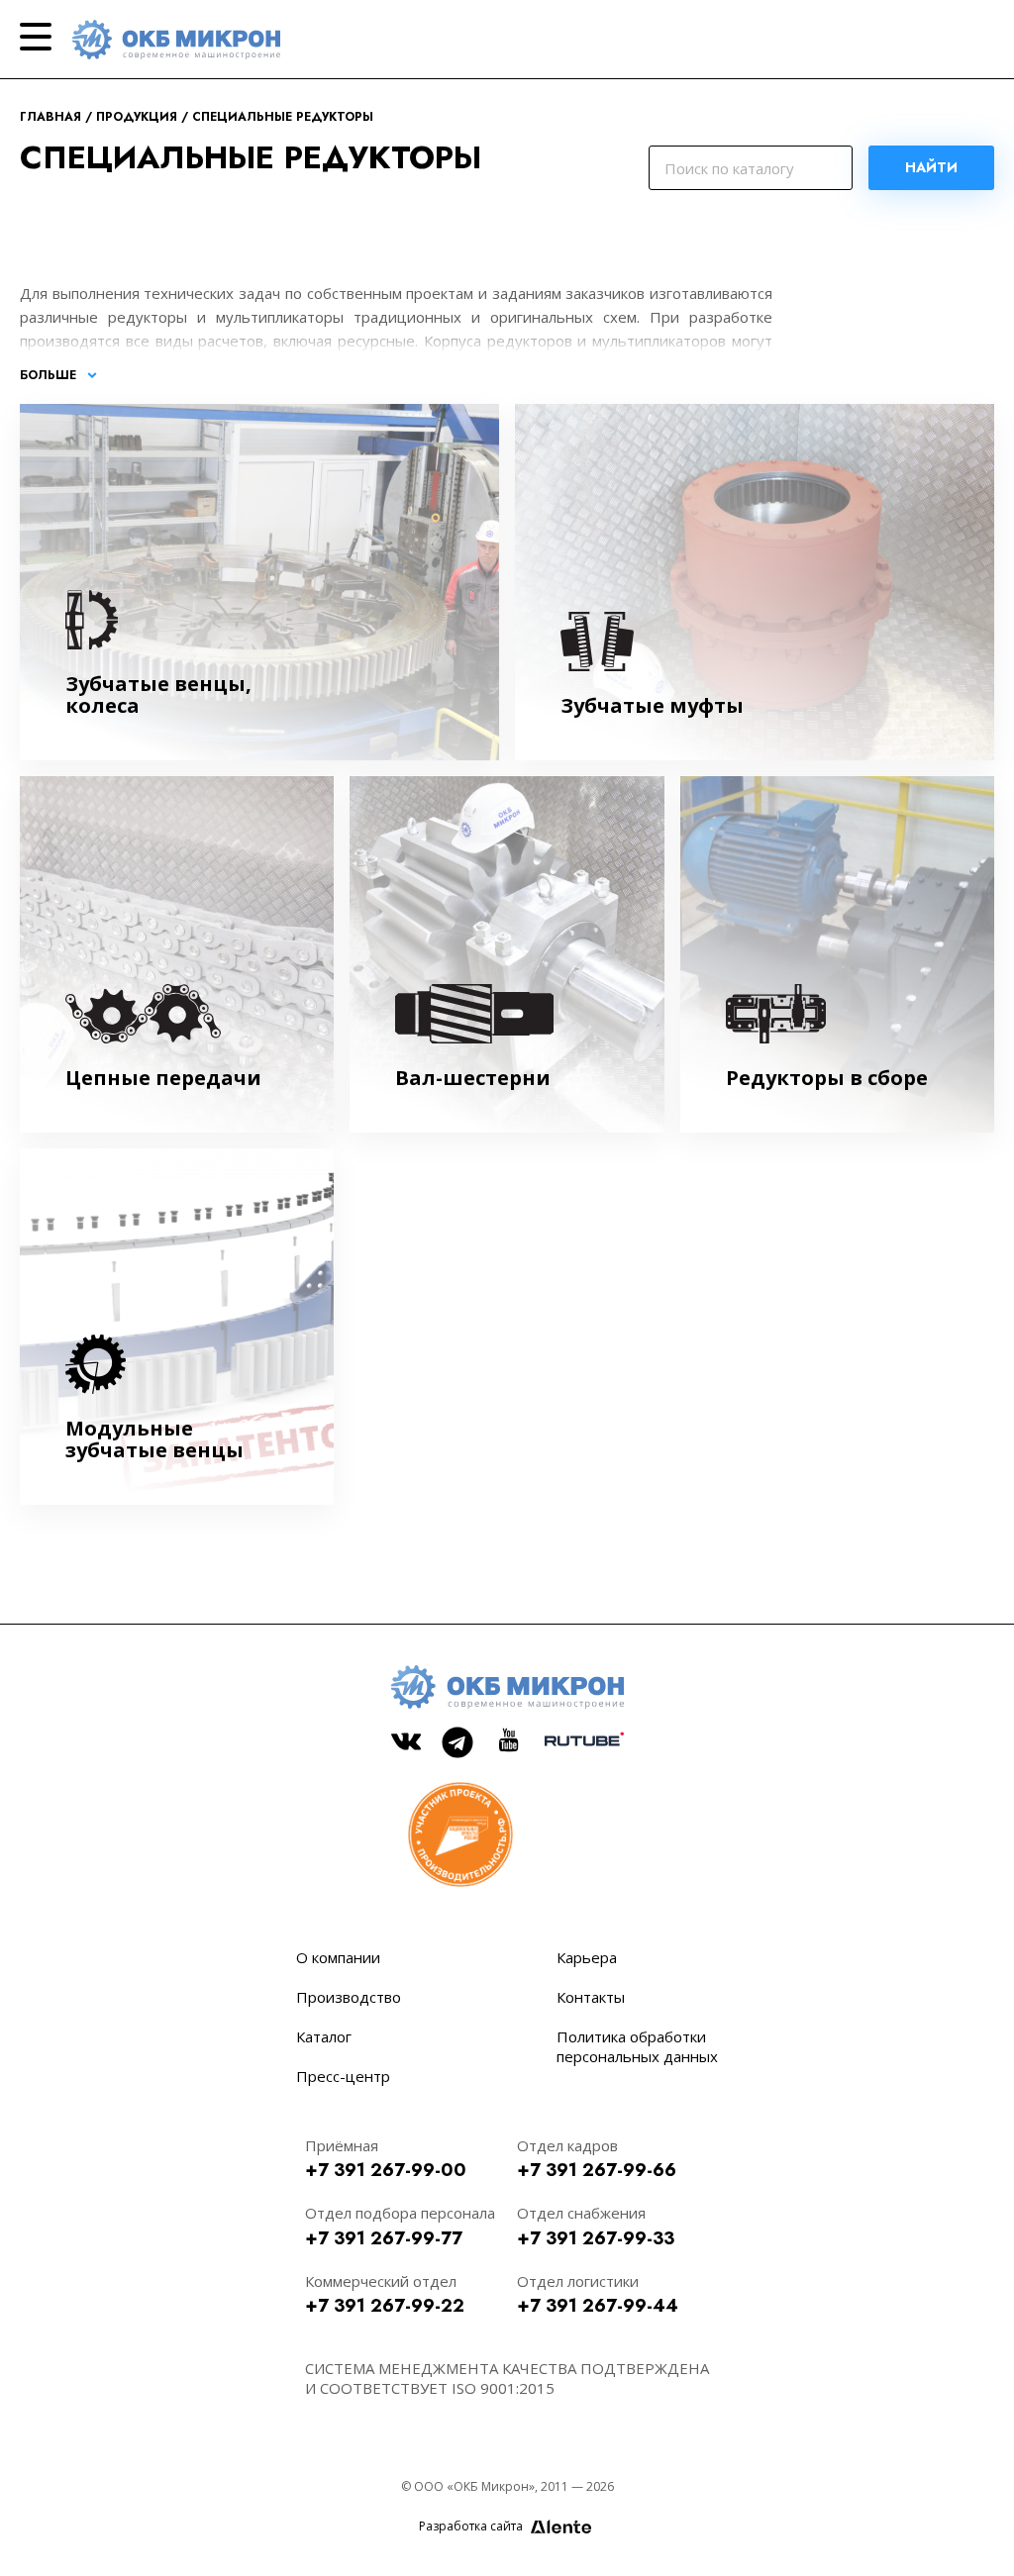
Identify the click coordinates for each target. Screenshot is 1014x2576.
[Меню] (36, 37)
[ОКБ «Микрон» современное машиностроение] (176, 40)
